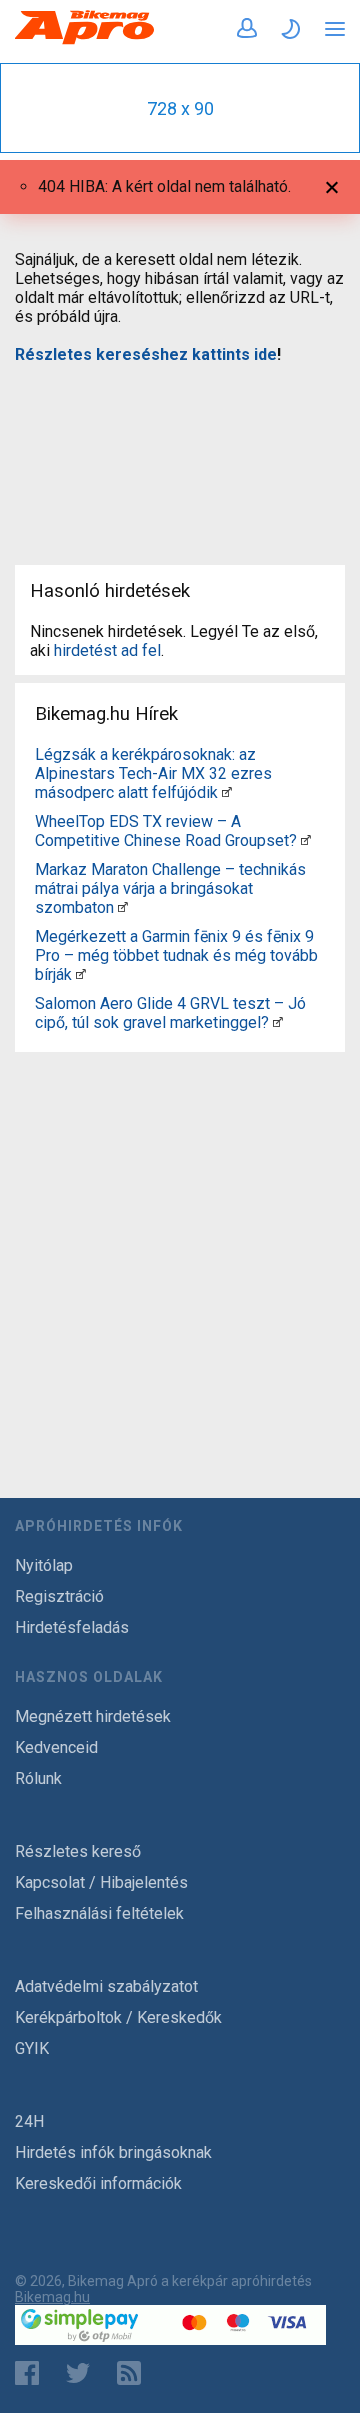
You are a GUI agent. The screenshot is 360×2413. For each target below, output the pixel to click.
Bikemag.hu (52, 2297)
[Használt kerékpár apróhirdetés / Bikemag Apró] (85, 40)
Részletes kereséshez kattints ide (146, 354)
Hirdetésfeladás (72, 1627)
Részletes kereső (78, 1851)
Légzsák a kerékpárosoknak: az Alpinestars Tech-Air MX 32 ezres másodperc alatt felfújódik (153, 773)
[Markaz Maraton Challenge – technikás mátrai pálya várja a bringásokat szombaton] (123, 907)
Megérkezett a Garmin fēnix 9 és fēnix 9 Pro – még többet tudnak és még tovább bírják (176, 955)
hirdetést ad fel (107, 650)
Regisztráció (59, 1596)
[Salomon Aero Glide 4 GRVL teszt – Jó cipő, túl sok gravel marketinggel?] (278, 1022)
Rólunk (38, 1778)
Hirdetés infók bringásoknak (113, 2152)
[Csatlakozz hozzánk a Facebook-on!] (27, 2373)
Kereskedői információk (98, 2183)
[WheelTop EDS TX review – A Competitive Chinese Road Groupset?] (306, 840)
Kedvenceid (56, 1747)
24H (29, 2121)
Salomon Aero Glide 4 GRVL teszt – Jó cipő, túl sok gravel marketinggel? (170, 1013)
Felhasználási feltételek (99, 1913)
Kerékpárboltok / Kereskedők (118, 2017)
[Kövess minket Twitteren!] (78, 2373)
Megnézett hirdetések (93, 1716)
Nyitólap (44, 1565)
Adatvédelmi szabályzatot (106, 1986)
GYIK (32, 2048)
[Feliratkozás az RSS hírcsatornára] (133, 2373)
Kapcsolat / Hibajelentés (101, 1882)
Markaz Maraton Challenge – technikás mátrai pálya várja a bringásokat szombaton (170, 888)
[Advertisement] (180, 452)
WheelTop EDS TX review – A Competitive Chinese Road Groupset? (166, 831)
